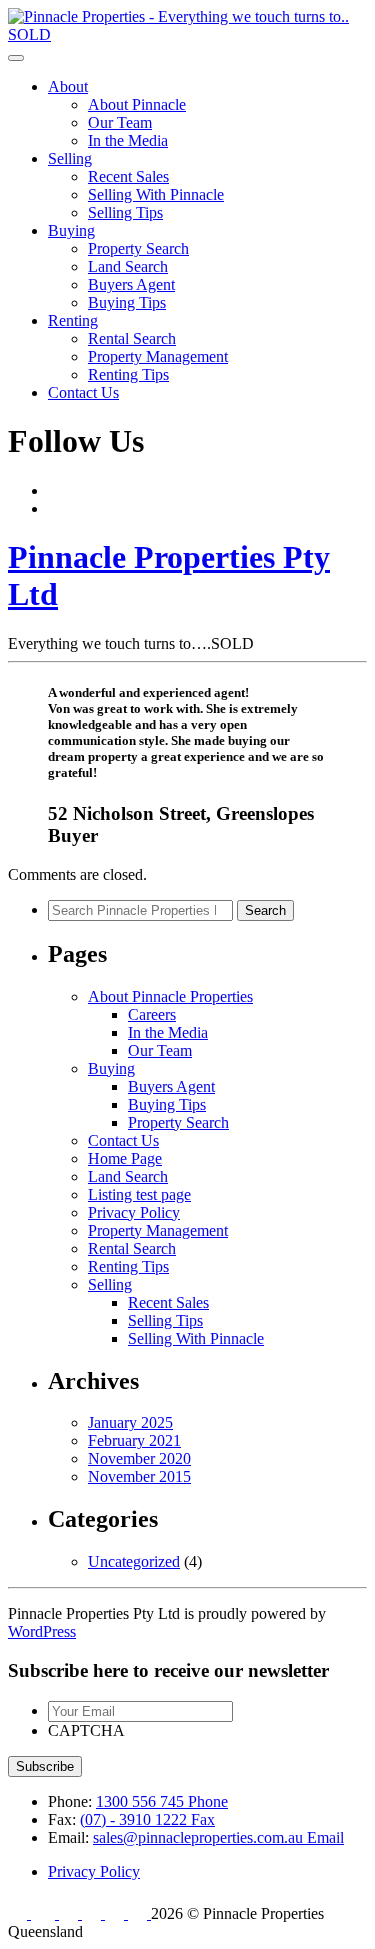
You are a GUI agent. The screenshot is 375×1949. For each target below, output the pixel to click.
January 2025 (130, 1422)
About (68, 86)
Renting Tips (128, 374)
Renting (73, 320)
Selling (70, 158)
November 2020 (139, 1458)
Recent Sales (128, 176)
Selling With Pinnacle (156, 194)
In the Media (128, 140)
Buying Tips (127, 302)
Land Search (128, 266)
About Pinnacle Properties (170, 996)
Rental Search (132, 338)
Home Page (125, 1158)
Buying (71, 230)
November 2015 (139, 1476)
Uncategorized (134, 1561)
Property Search (138, 248)
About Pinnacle (137, 104)
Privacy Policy (134, 1212)
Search (265, 910)
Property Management (158, 356)
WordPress (42, 1631)
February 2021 (134, 1440)
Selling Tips (125, 212)
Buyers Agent (131, 284)
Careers (152, 1014)
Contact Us (83, 392)
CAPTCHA (86, 1730)
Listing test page (139, 1194)
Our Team (120, 122)
